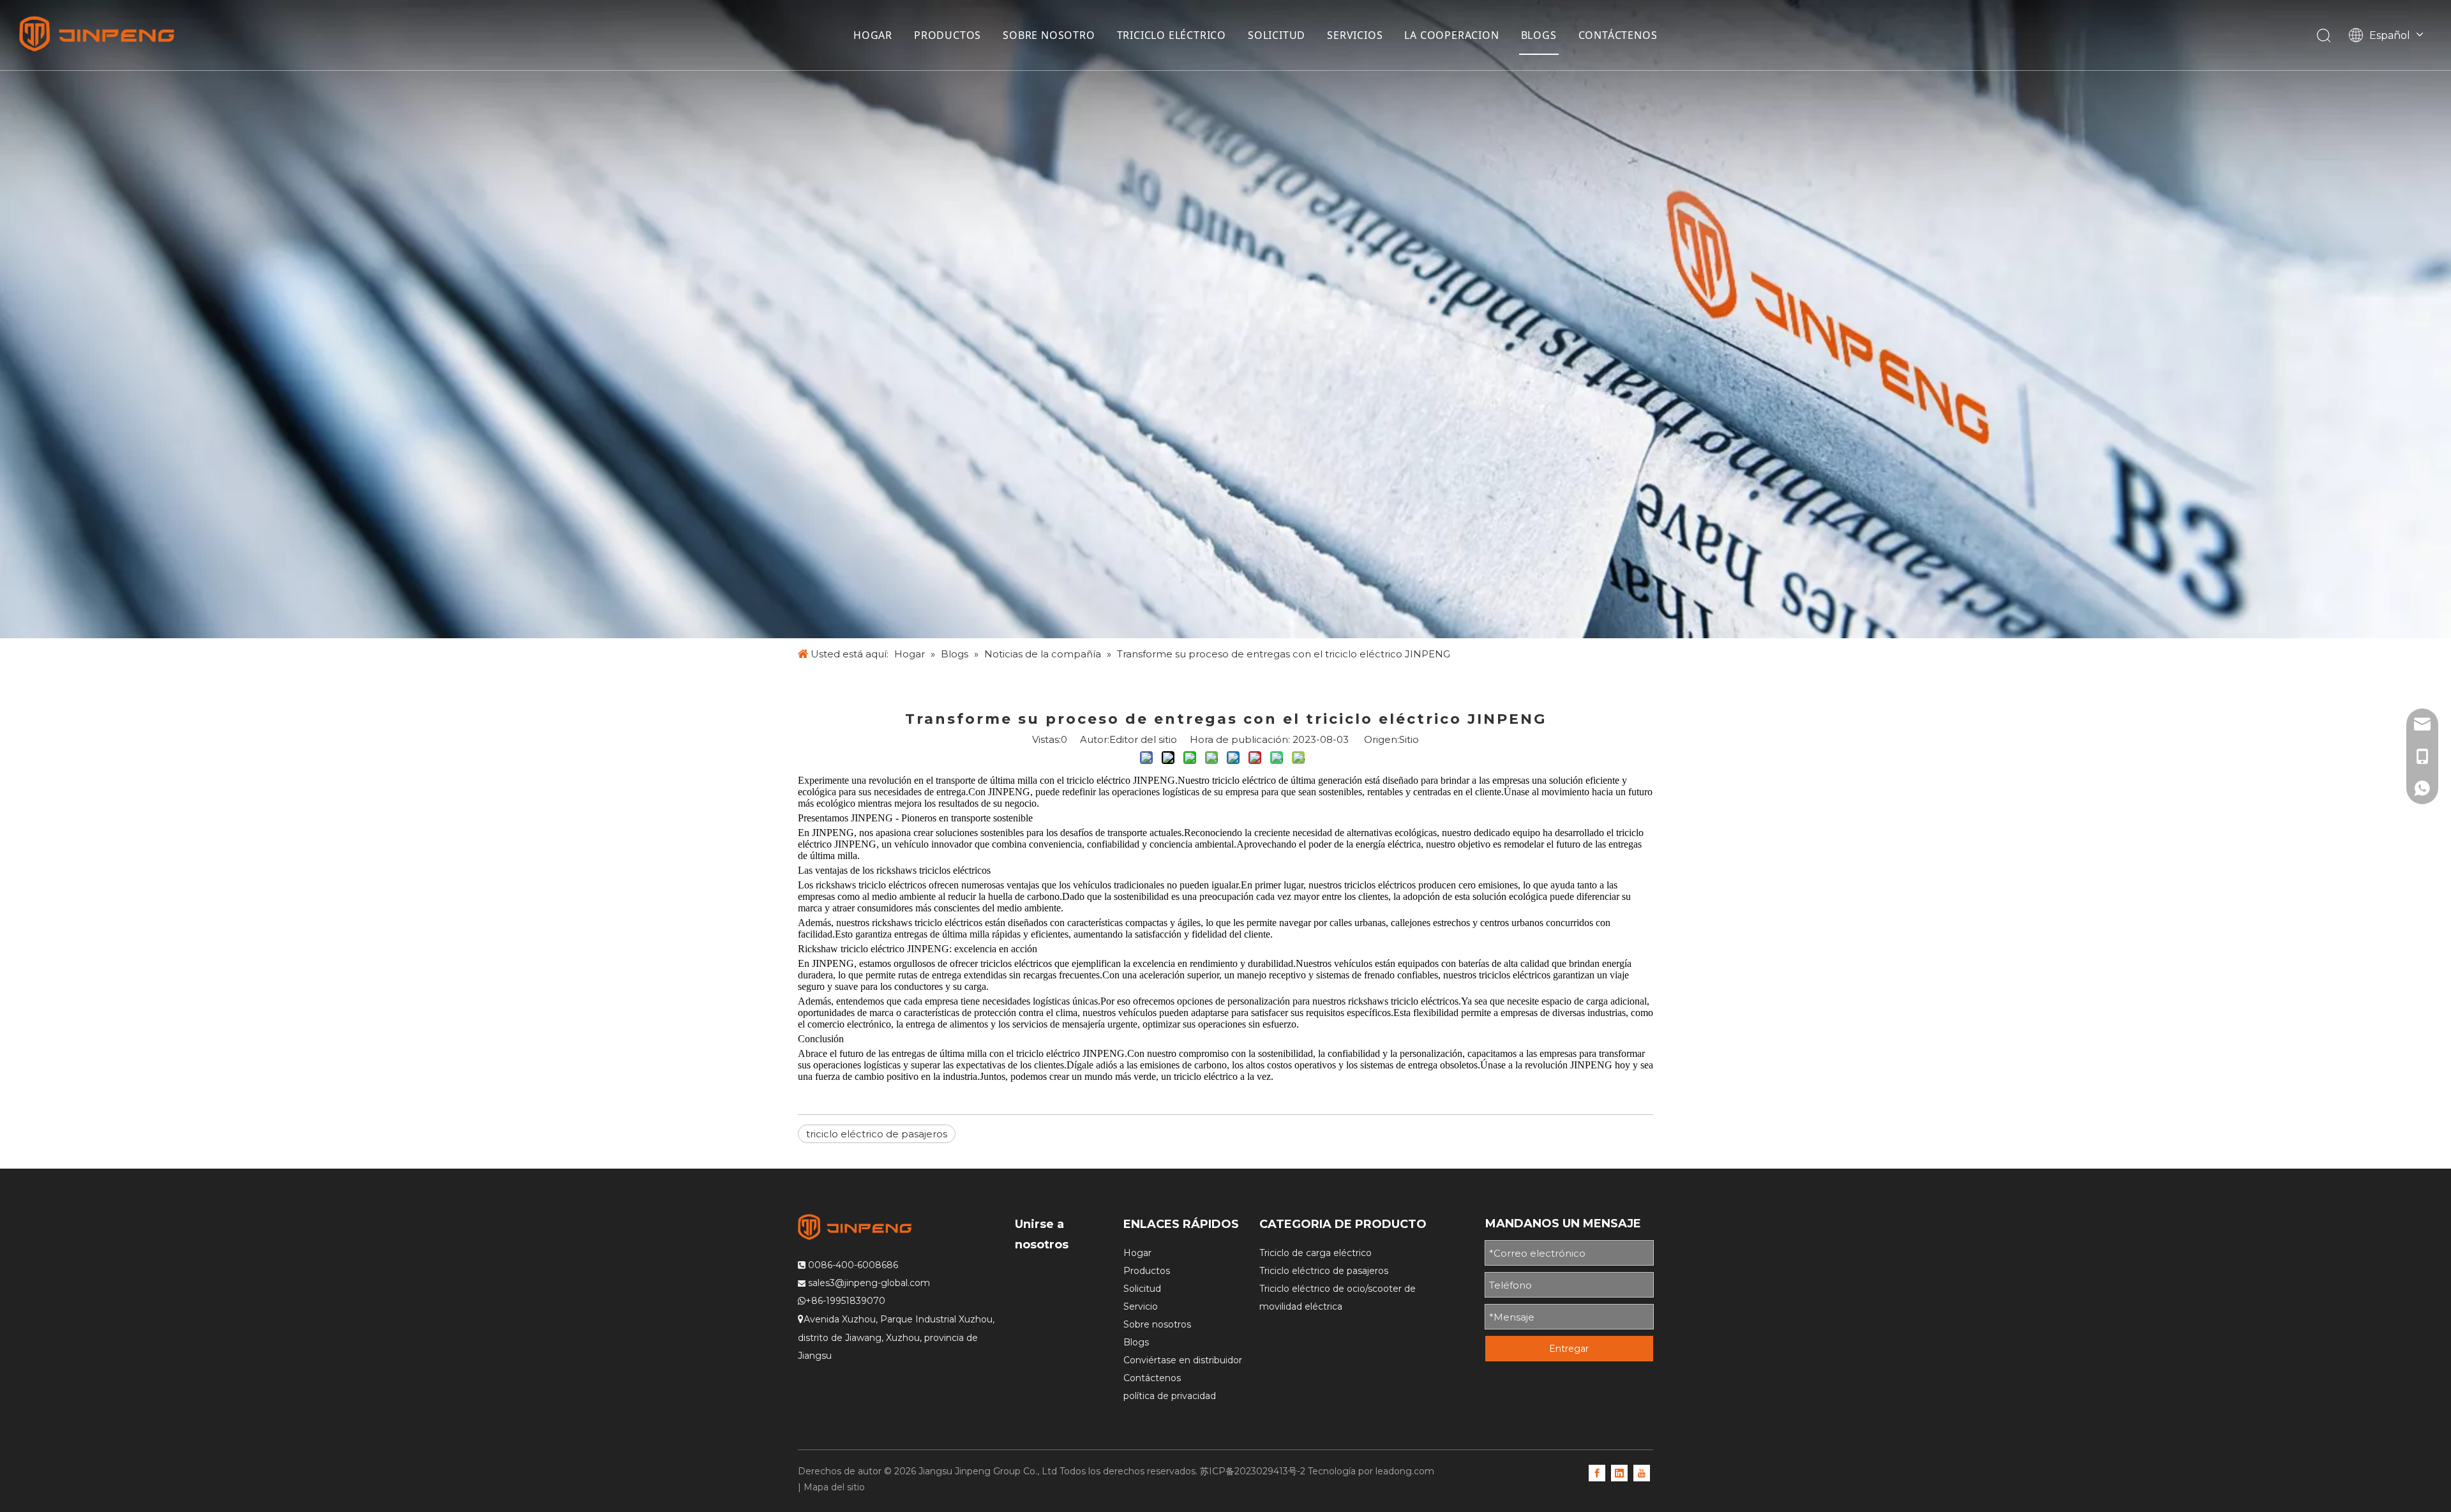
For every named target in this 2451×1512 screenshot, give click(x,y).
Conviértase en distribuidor (1183, 1360)
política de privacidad (1170, 1396)
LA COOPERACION (1451, 35)
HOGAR (873, 35)
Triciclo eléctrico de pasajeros (1324, 1271)
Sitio (1409, 739)
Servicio (1141, 1306)
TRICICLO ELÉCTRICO (1172, 35)
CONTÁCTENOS (1618, 35)
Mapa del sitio (834, 1487)
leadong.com (1405, 1471)
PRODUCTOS (948, 35)
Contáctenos (1152, 1378)
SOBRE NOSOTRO (1049, 35)
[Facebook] (1597, 1472)
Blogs (1136, 1342)
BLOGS (1539, 35)
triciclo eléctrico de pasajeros (877, 1134)
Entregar (1569, 1349)
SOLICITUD (1277, 35)
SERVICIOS (1355, 35)
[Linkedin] (1619, 1472)
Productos (1147, 1271)
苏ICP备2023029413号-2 (1253, 1471)
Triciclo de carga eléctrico (1315, 1253)
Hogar (1137, 1253)
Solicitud (1142, 1289)
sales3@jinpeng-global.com (869, 1283)
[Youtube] (1642, 1472)
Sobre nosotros (1157, 1324)
